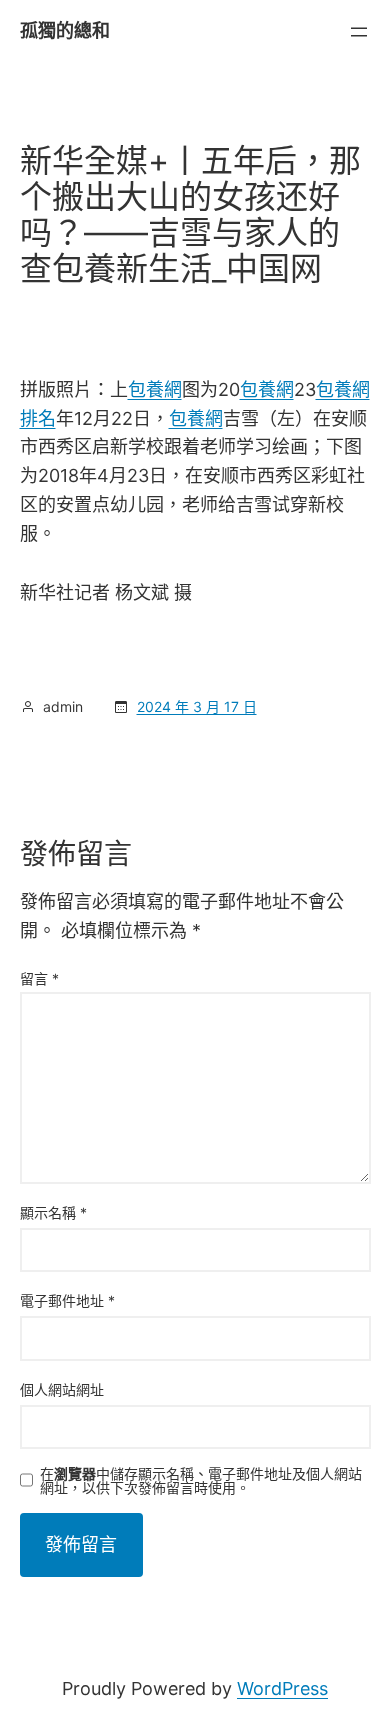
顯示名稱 (53, 1212)
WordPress (282, 1688)
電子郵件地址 (67, 1300)
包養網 (155, 389)
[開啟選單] (359, 32)
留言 (39, 978)
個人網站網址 (62, 1389)
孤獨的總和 (65, 30)
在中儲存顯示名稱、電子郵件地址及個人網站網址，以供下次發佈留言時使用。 (201, 1481)
